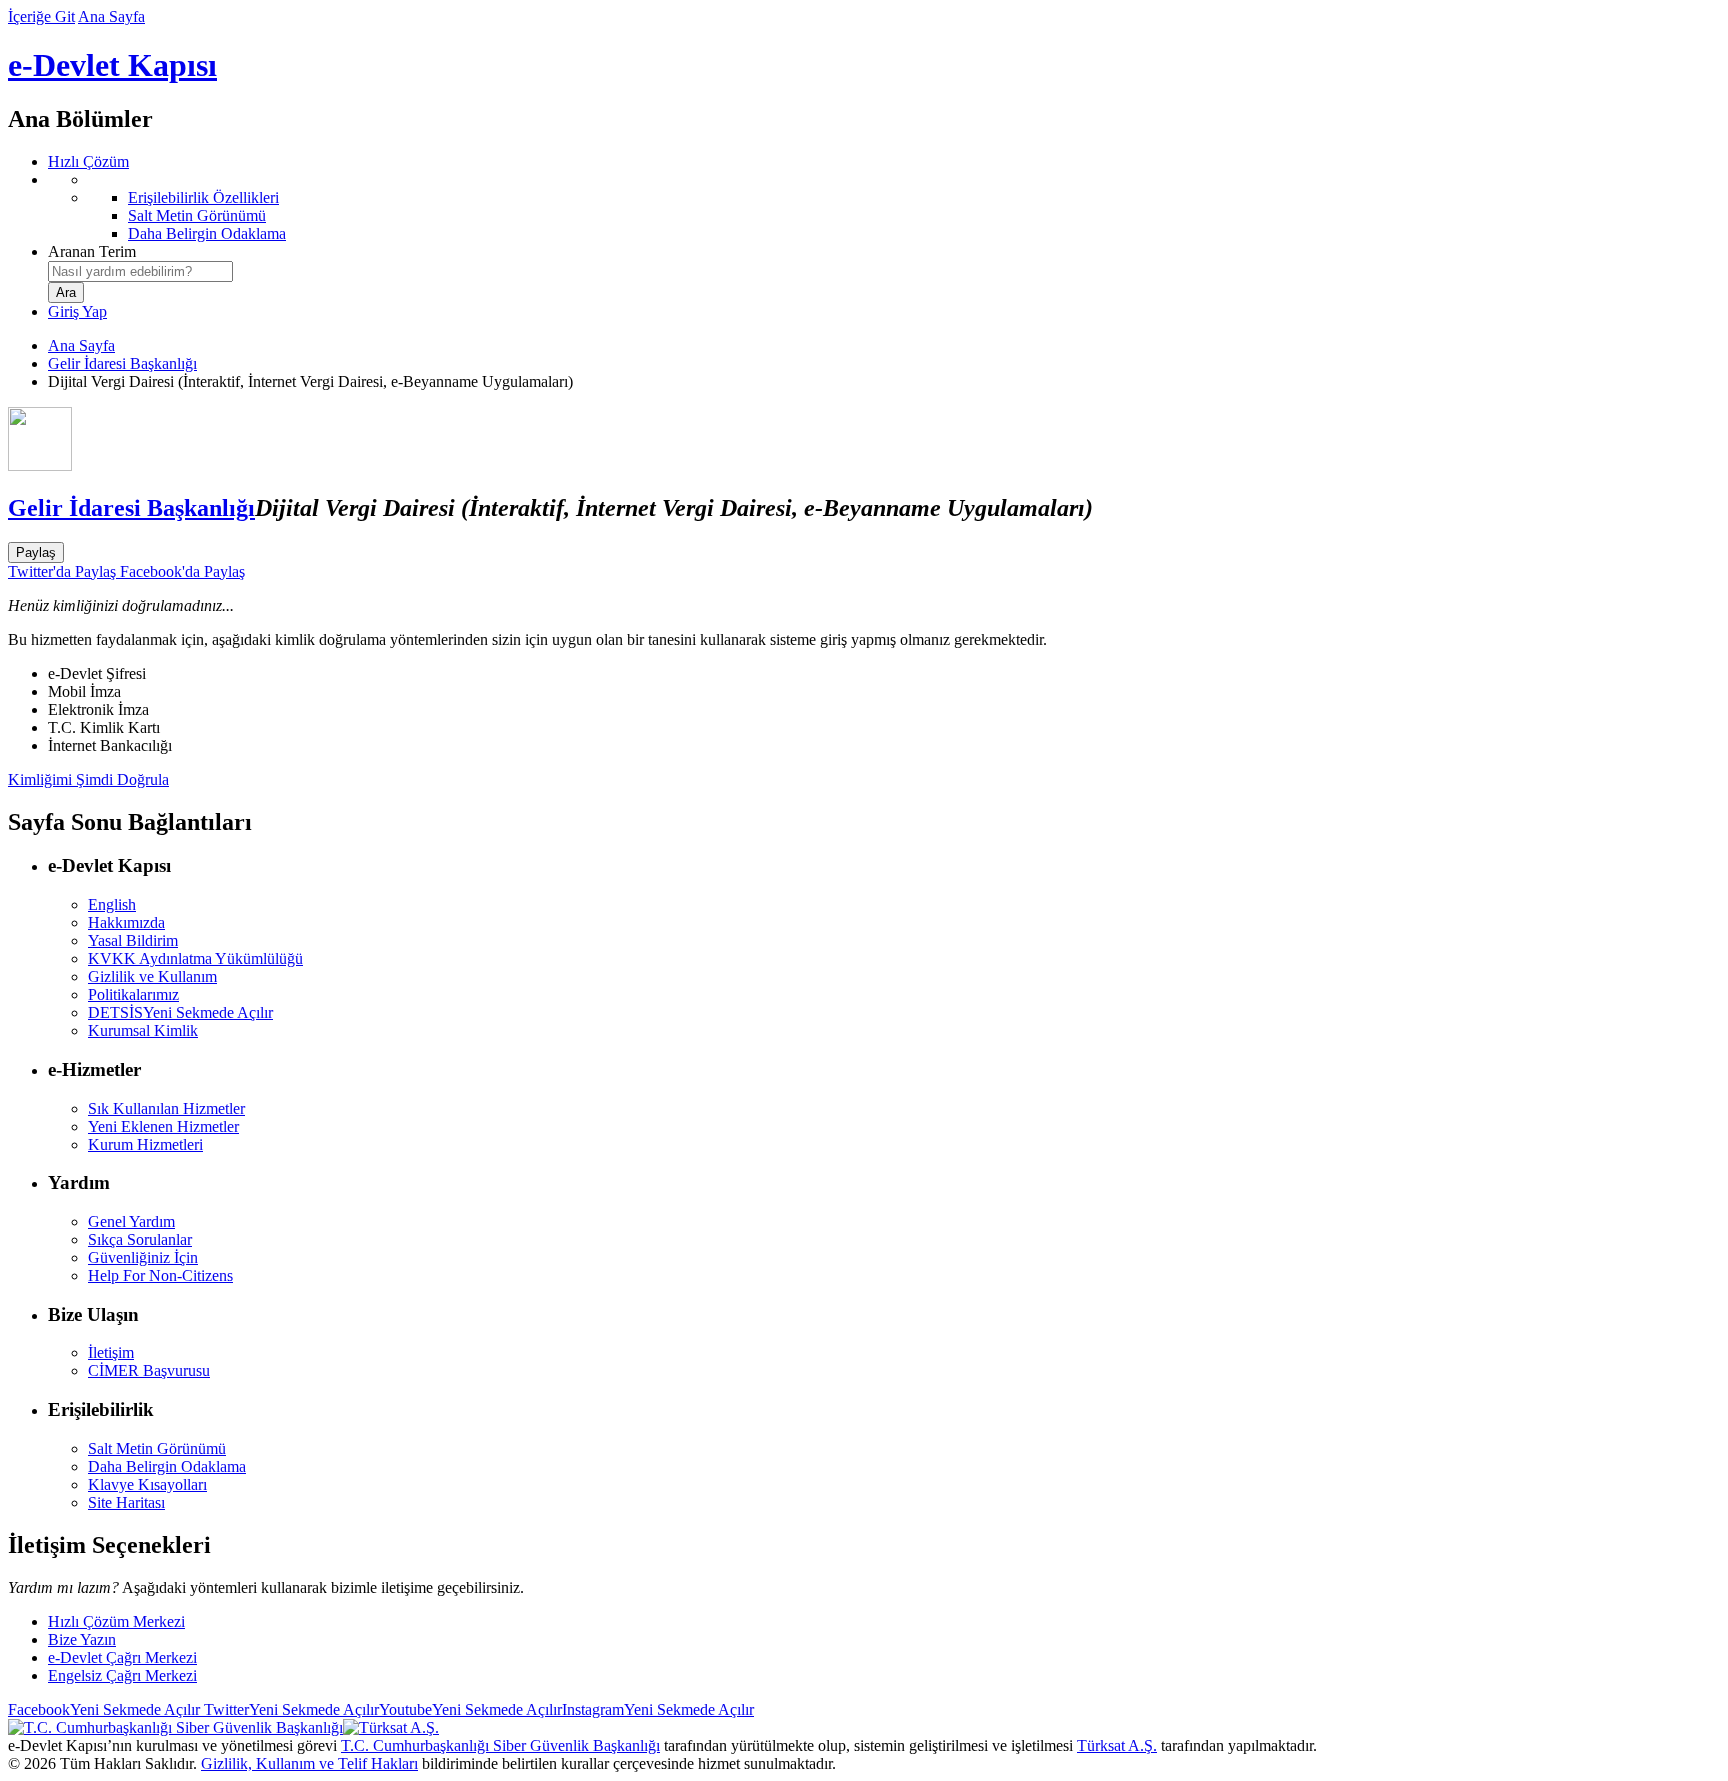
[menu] (884, 207)
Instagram (658, 1709)
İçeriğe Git (41, 16)
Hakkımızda (126, 922)
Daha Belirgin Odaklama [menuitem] (207, 233)
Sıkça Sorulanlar (140, 1239)
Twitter (289, 1709)
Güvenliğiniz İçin (143, 1257)
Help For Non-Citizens (160, 1275)
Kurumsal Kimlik (143, 1030)
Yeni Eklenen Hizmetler (163, 1126)
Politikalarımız (133, 994)
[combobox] (140, 271)
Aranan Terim (92, 251)
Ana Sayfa (111, 16)
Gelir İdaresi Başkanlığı (122, 363)
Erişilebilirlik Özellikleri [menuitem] (203, 197)
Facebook (104, 1709)
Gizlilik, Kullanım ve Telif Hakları (309, 1763)
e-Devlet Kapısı (112, 65)
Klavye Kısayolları (147, 1484)
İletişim (111, 1352)
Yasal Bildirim (133, 940)
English (112, 904)
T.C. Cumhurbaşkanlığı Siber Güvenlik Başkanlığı (500, 1745)
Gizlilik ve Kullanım (152, 976)
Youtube (470, 1709)
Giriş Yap (77, 311)
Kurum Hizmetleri (145, 1144)
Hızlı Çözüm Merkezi (116, 1621)
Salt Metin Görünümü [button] (157, 1448)
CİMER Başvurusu (149, 1370)
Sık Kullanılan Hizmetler (166, 1108)
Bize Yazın (82, 1639)
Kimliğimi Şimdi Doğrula (88, 779)
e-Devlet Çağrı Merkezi (122, 1657)
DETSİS (180, 1012)
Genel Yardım (131, 1221)
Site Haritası (126, 1502)
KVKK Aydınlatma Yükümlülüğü (195, 958)
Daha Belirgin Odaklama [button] (167, 1466)
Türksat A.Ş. (1117, 1745)
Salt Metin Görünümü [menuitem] (197, 215)
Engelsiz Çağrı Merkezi (122, 1675)
